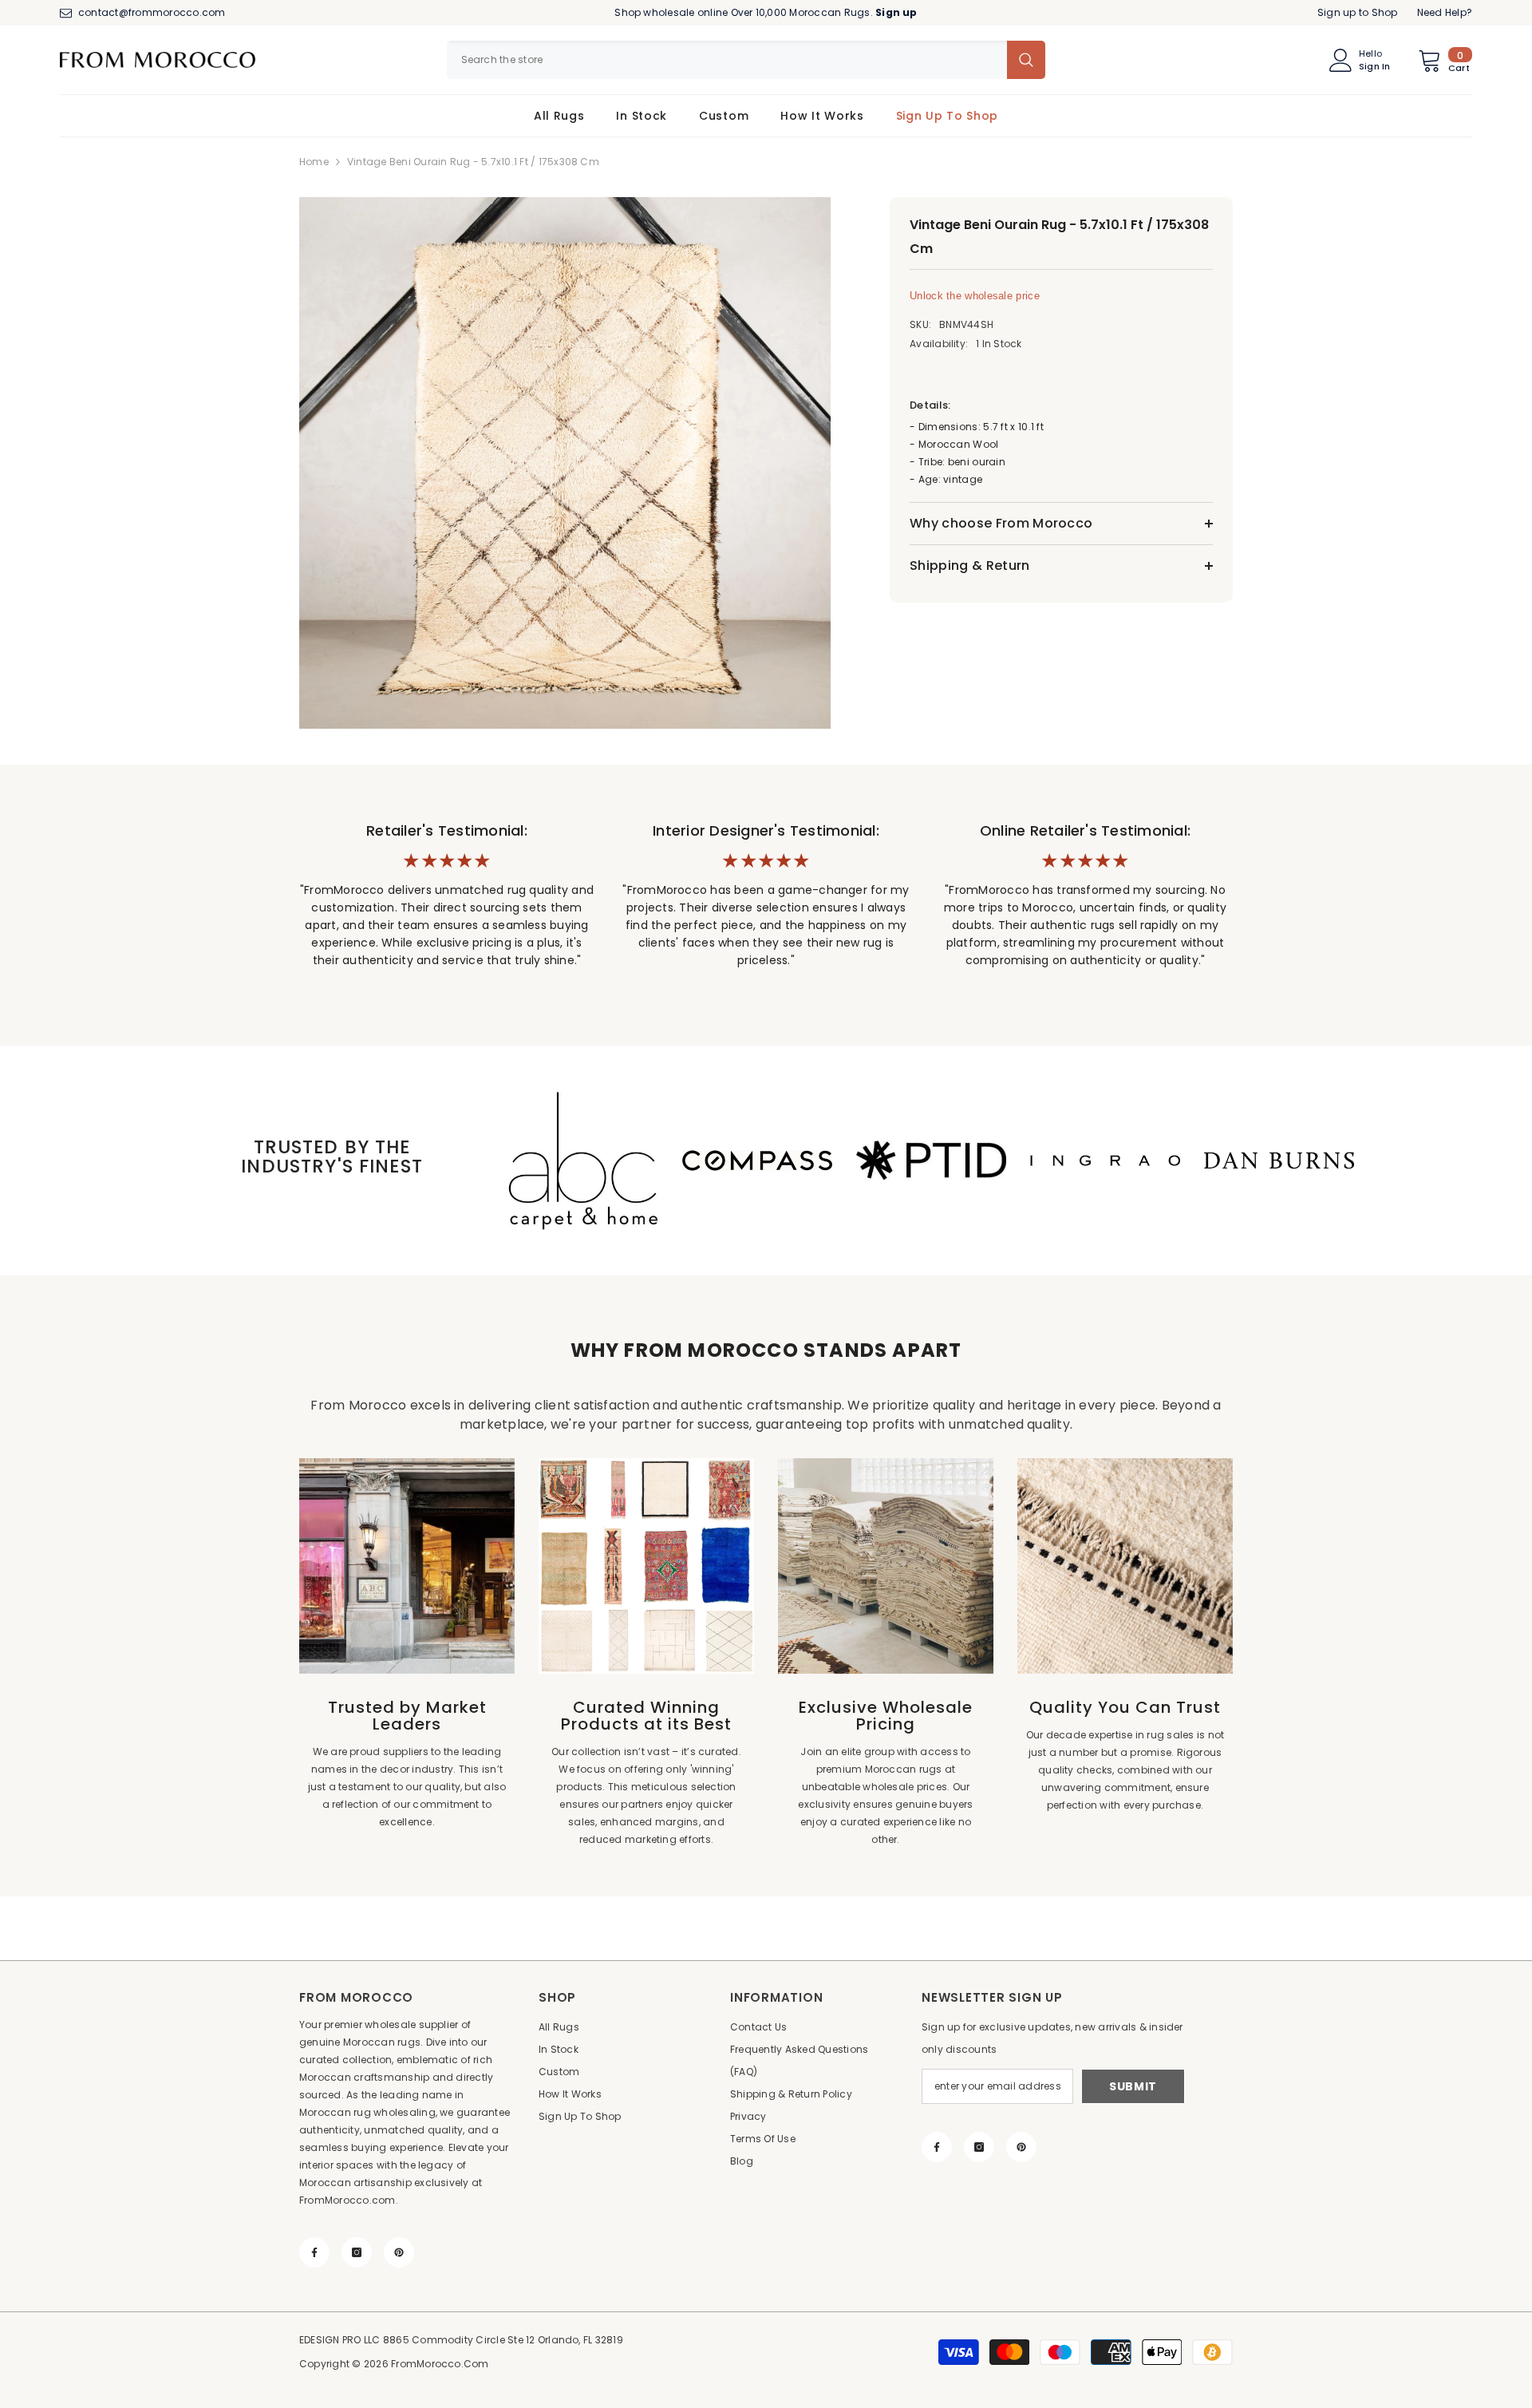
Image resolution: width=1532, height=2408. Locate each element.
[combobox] (727, 60)
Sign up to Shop (1358, 12)
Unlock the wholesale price (975, 296)
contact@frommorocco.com (152, 12)
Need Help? (1445, 12)
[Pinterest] (399, 2252)
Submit (1133, 2086)
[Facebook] (314, 2252)
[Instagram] (357, 2252)
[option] (567, 463)
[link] (583, 1161)
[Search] (746, 60)
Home (314, 162)
